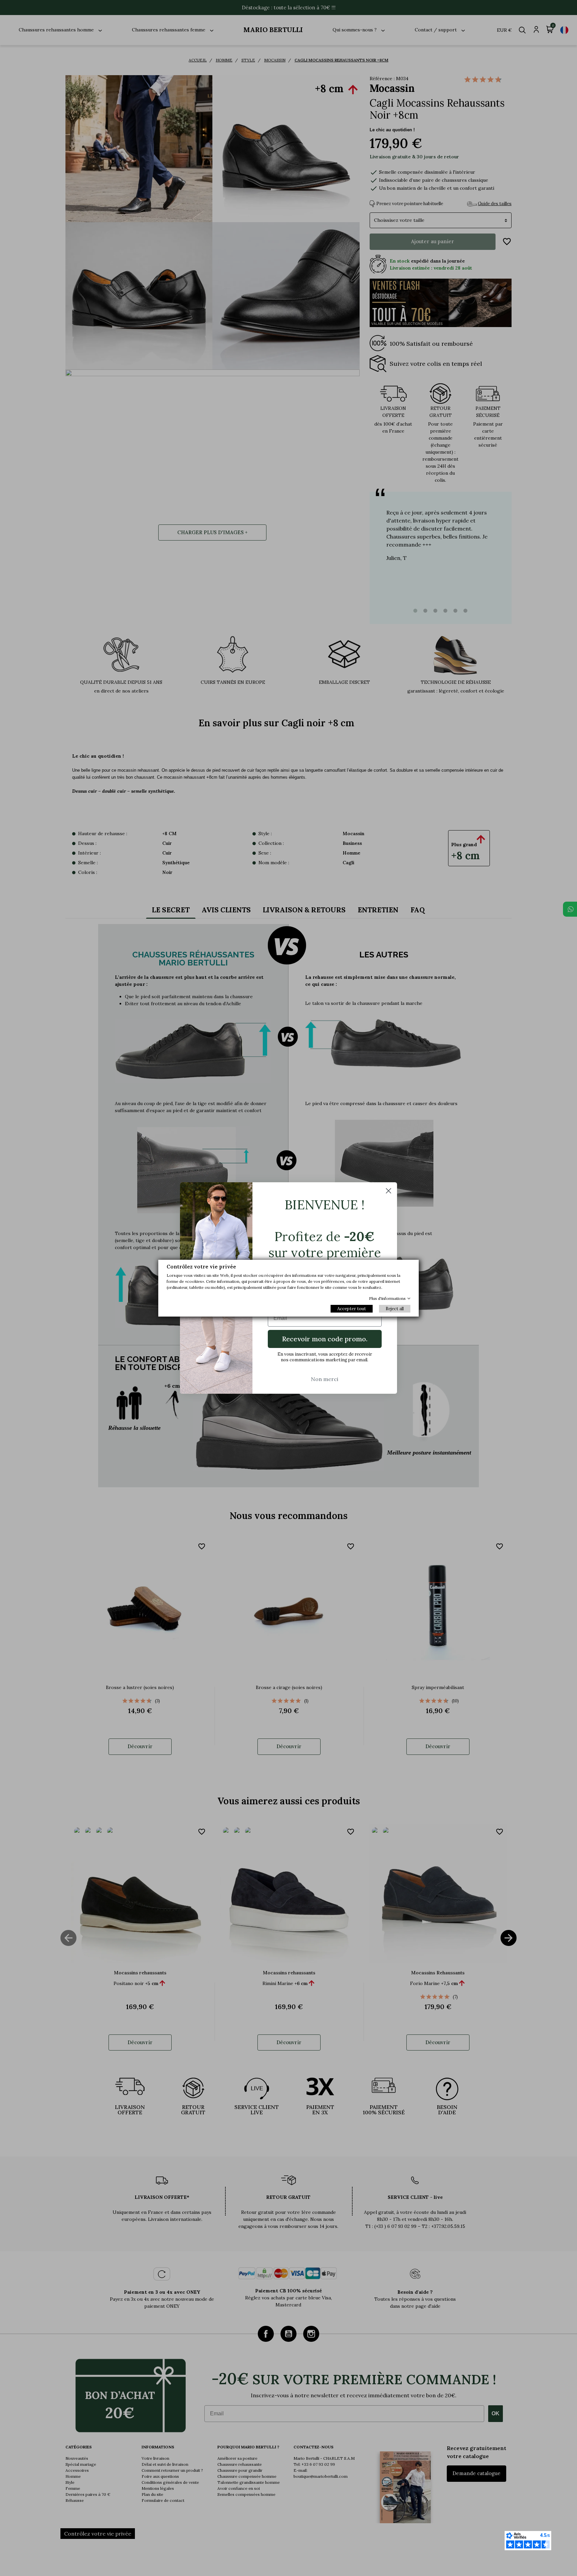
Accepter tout (352, 1309)
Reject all (395, 1309)
